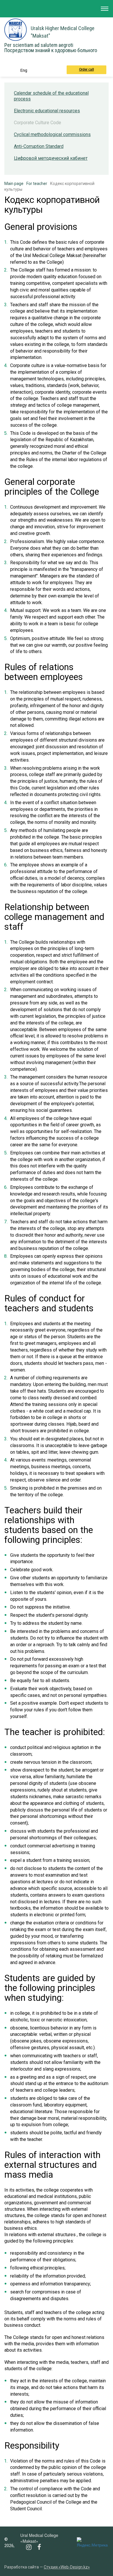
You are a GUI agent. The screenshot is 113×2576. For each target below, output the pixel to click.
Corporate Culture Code (38, 123)
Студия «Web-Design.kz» (67, 2567)
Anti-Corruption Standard (39, 146)
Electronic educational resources (47, 111)
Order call (86, 69)
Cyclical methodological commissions (52, 134)
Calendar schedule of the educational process (51, 96)
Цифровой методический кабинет (51, 158)
